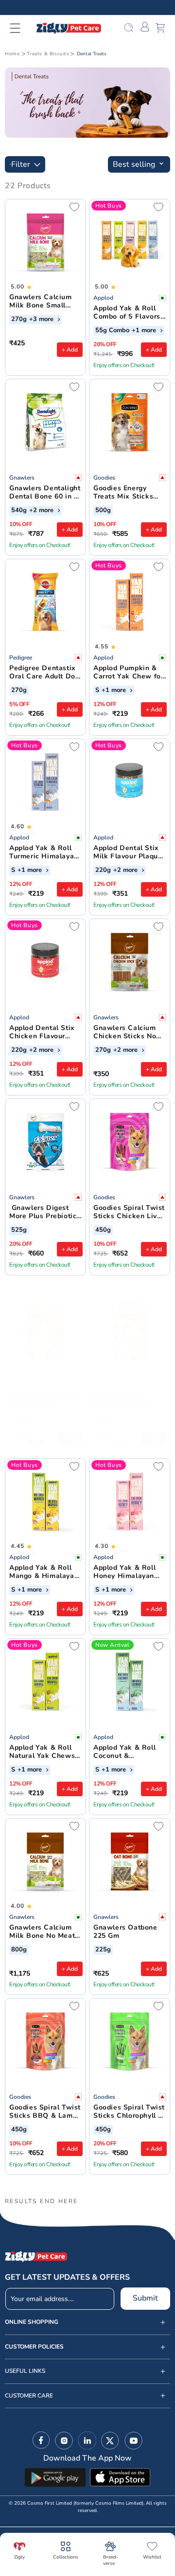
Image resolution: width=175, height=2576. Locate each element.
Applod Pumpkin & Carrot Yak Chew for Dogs (128, 673)
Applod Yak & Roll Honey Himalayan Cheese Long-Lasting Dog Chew (125, 1572)
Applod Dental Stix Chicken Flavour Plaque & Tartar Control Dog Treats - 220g (45, 1032)
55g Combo (112, 331)
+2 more (42, 511)
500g (103, 511)
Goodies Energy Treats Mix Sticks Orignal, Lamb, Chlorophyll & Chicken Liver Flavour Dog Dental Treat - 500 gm (127, 493)
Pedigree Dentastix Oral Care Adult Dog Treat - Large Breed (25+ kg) (44, 673)
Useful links (25, 2371)
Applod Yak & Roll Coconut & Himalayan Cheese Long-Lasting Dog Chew (126, 1752)
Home (12, 54)
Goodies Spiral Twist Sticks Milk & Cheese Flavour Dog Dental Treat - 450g (45, 1402)
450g (103, 1230)
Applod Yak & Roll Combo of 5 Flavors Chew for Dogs (127, 313)
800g (19, 1950)
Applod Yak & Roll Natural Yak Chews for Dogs (42, 1752)
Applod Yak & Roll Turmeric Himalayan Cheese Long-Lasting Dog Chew (44, 853)
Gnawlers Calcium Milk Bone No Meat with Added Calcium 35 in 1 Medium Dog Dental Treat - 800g (44, 1932)
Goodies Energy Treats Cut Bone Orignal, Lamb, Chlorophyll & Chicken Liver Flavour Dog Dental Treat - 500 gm (127, 1402)
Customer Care (29, 2396)
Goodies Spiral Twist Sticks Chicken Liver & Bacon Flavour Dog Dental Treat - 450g (129, 1212)
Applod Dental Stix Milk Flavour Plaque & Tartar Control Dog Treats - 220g (129, 853)
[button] (21, 28)
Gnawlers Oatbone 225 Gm (125, 1932)
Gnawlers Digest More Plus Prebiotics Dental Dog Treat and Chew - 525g (45, 1212)
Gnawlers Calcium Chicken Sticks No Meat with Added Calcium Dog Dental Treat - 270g (128, 1032)
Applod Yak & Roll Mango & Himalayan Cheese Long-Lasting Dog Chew (44, 1572)
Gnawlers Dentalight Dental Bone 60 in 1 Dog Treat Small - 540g (45, 493)
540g (19, 511)
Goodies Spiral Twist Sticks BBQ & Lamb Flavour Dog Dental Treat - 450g (45, 2112)
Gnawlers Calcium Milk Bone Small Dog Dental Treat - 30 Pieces (42, 302)
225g (103, 1950)
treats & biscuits (48, 54)
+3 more (42, 320)
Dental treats (92, 54)
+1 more (145, 331)
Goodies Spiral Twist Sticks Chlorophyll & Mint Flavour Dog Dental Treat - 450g (129, 2112)
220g (103, 870)
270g (19, 320)
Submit (145, 2298)
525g (19, 1230)
